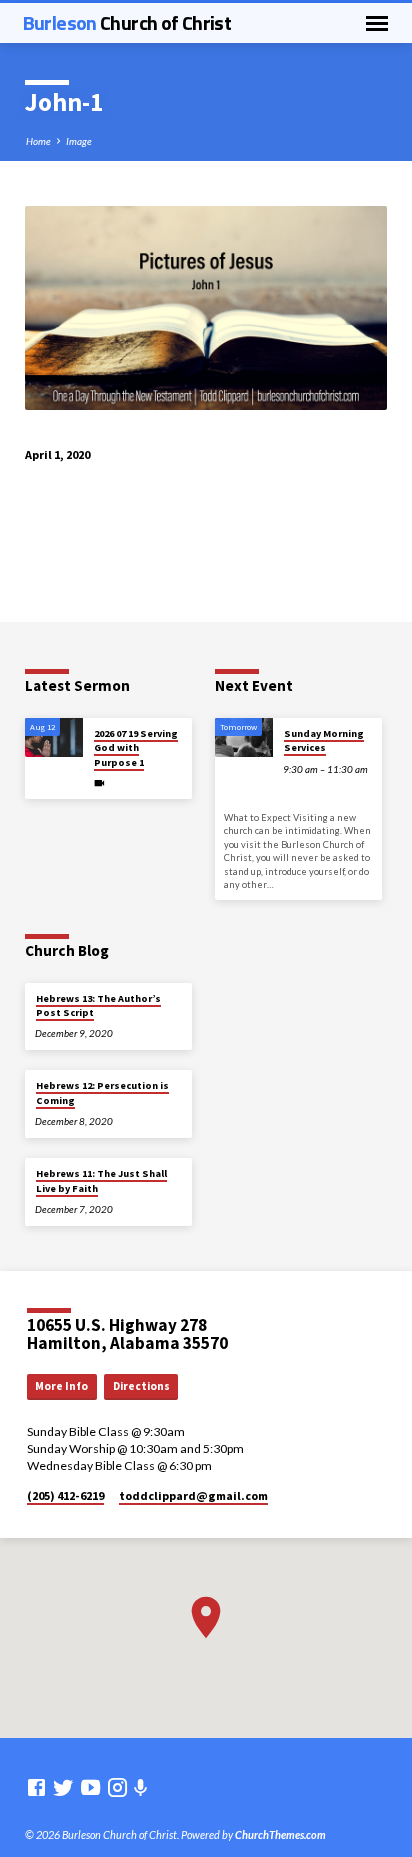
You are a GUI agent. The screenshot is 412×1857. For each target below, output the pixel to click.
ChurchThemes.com (280, 1834)
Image (79, 141)
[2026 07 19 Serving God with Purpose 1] (54, 737)
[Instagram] (117, 1787)
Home (38, 141)
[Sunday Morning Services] (244, 737)
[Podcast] (141, 1787)
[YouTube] (90, 1787)
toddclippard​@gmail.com (193, 1495)
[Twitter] (63, 1787)
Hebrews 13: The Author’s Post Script (98, 1005)
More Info (61, 1386)
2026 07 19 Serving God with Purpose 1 (136, 748)
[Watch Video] (99, 783)
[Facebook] (36, 1787)
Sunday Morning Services (324, 740)
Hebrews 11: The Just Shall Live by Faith (101, 1180)
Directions (141, 1386)
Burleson (127, 22)
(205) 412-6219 (65, 1495)
